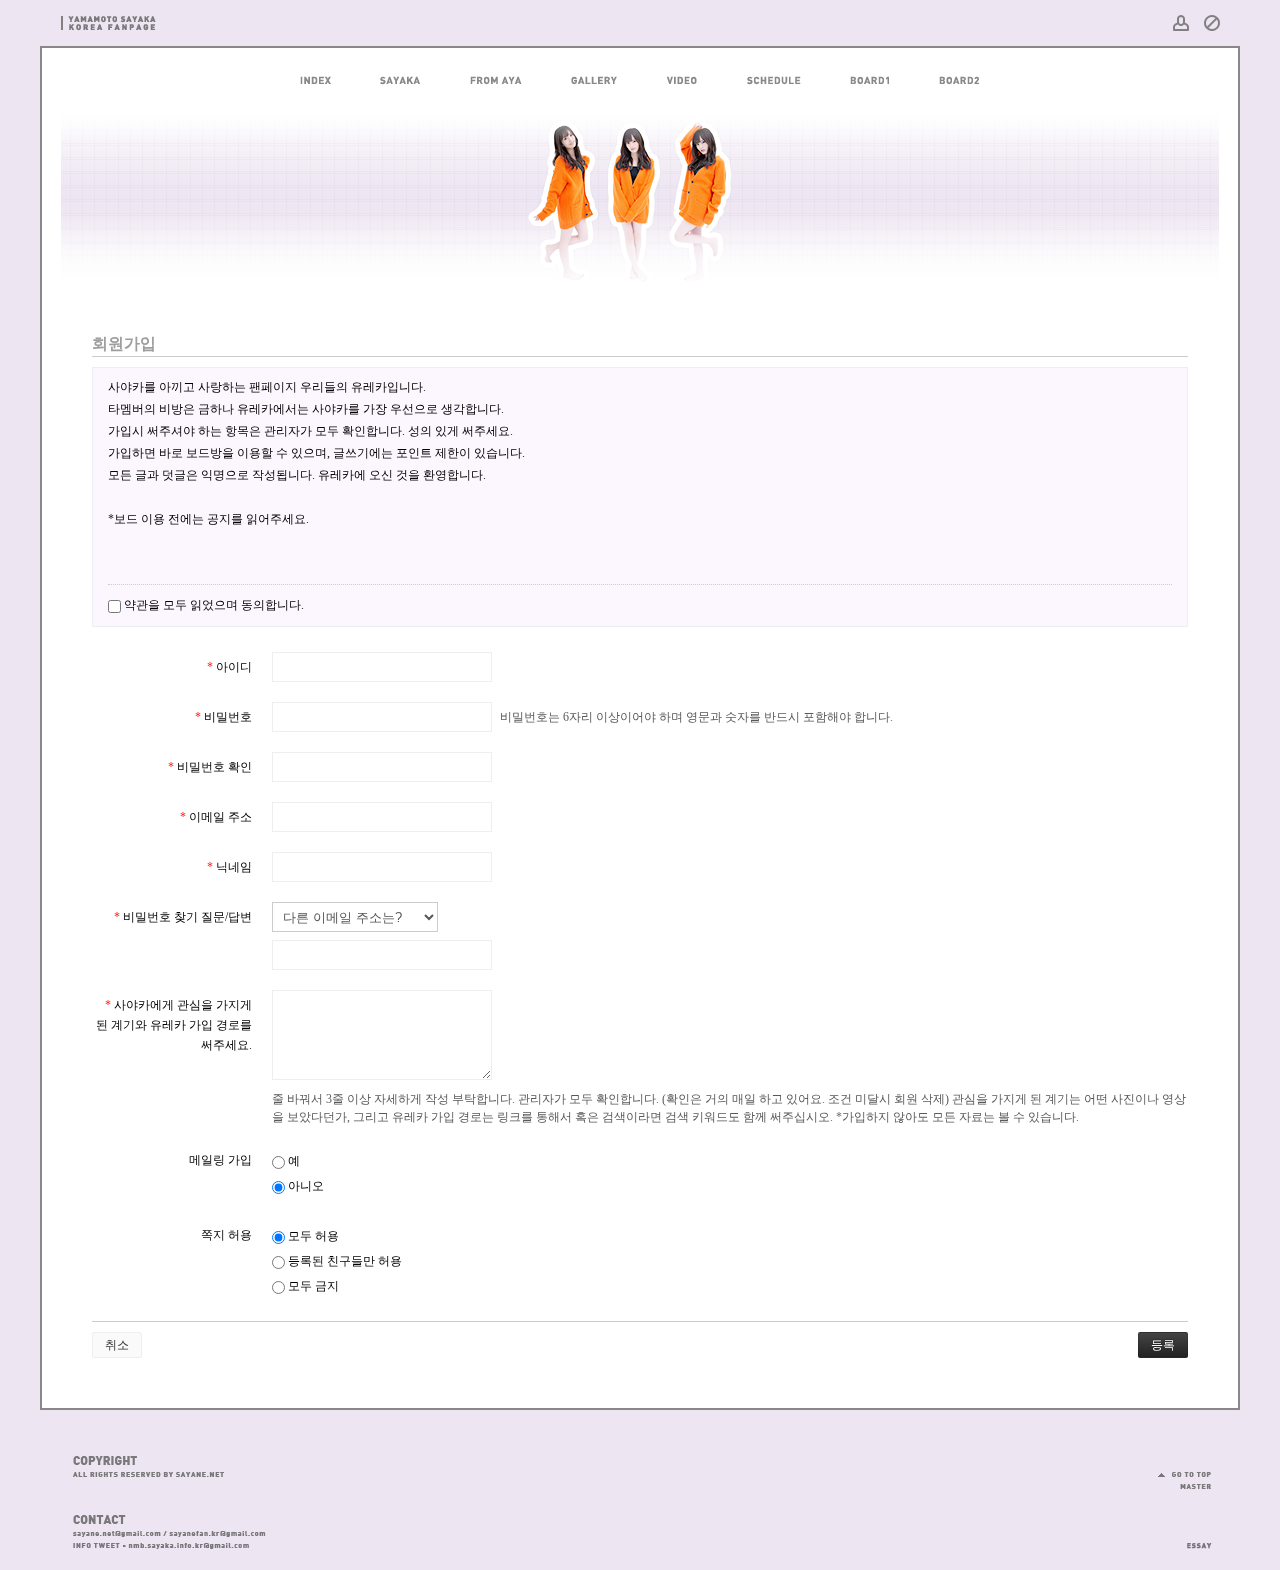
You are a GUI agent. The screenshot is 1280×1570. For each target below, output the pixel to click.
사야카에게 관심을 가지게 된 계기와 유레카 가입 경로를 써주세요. (174, 1025)
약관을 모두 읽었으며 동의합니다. (212, 605)
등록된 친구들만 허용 (343, 1261)
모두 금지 (312, 1286)
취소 (117, 1345)
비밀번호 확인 (210, 767)
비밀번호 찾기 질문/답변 (183, 917)
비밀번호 (223, 717)
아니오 (304, 1186)
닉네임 (229, 867)
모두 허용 (312, 1236)
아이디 (229, 667)
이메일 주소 (216, 817)
